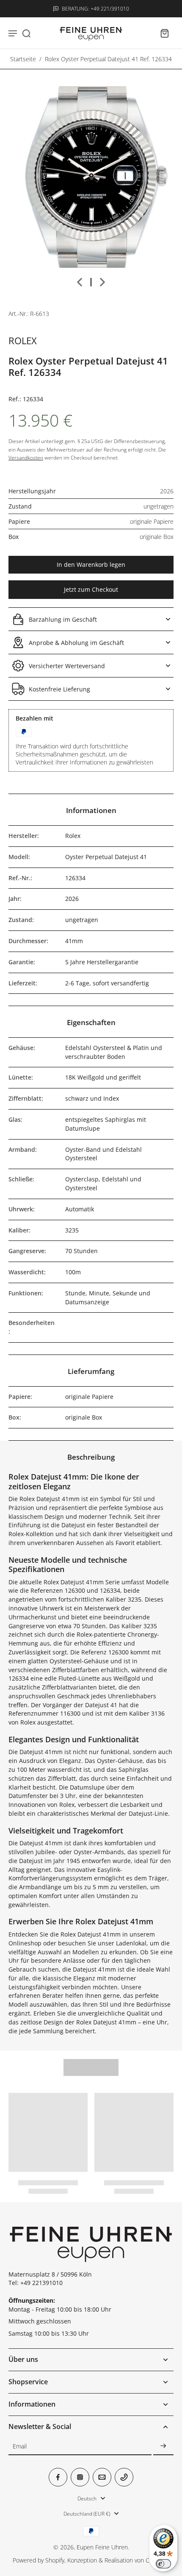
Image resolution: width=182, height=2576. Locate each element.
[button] (91, 565)
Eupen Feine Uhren (102, 2547)
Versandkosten (26, 458)
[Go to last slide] (80, 282)
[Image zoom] (91, 177)
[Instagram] (80, 2477)
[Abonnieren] (163, 2447)
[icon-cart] (164, 33)
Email (20, 2447)
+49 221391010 (41, 2283)
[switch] (163, 2564)
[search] (26, 33)
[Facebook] (58, 2477)
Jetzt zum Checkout (91, 589)
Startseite (23, 59)
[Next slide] (102, 282)
